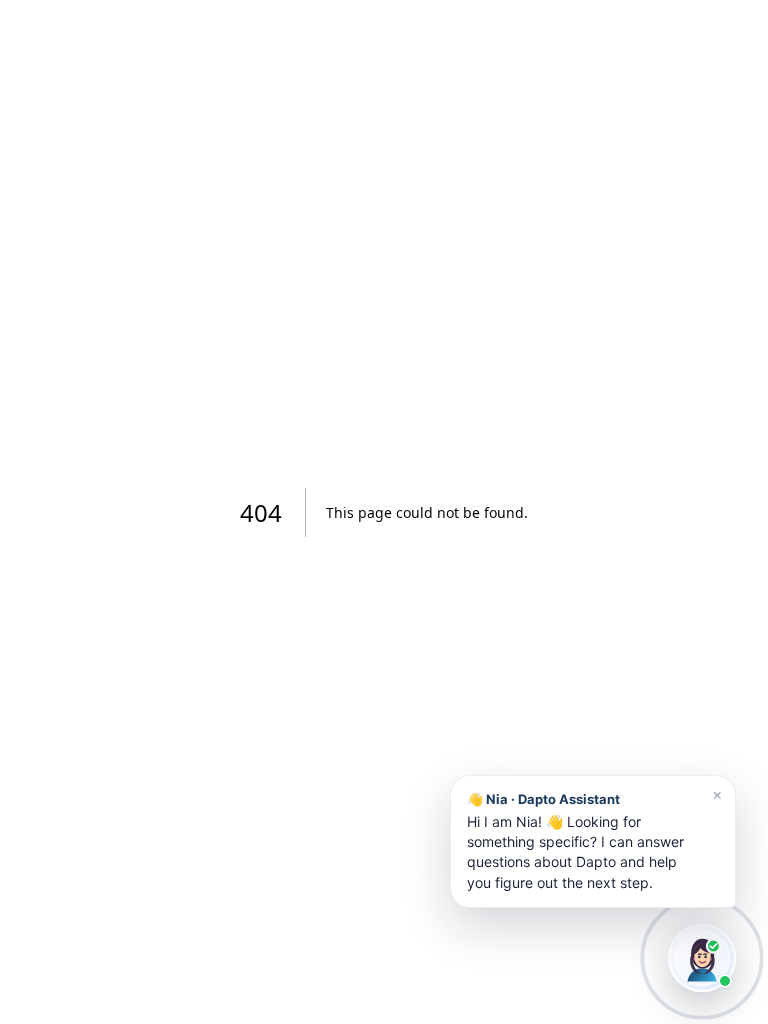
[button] (593, 841)
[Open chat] (702, 958)
